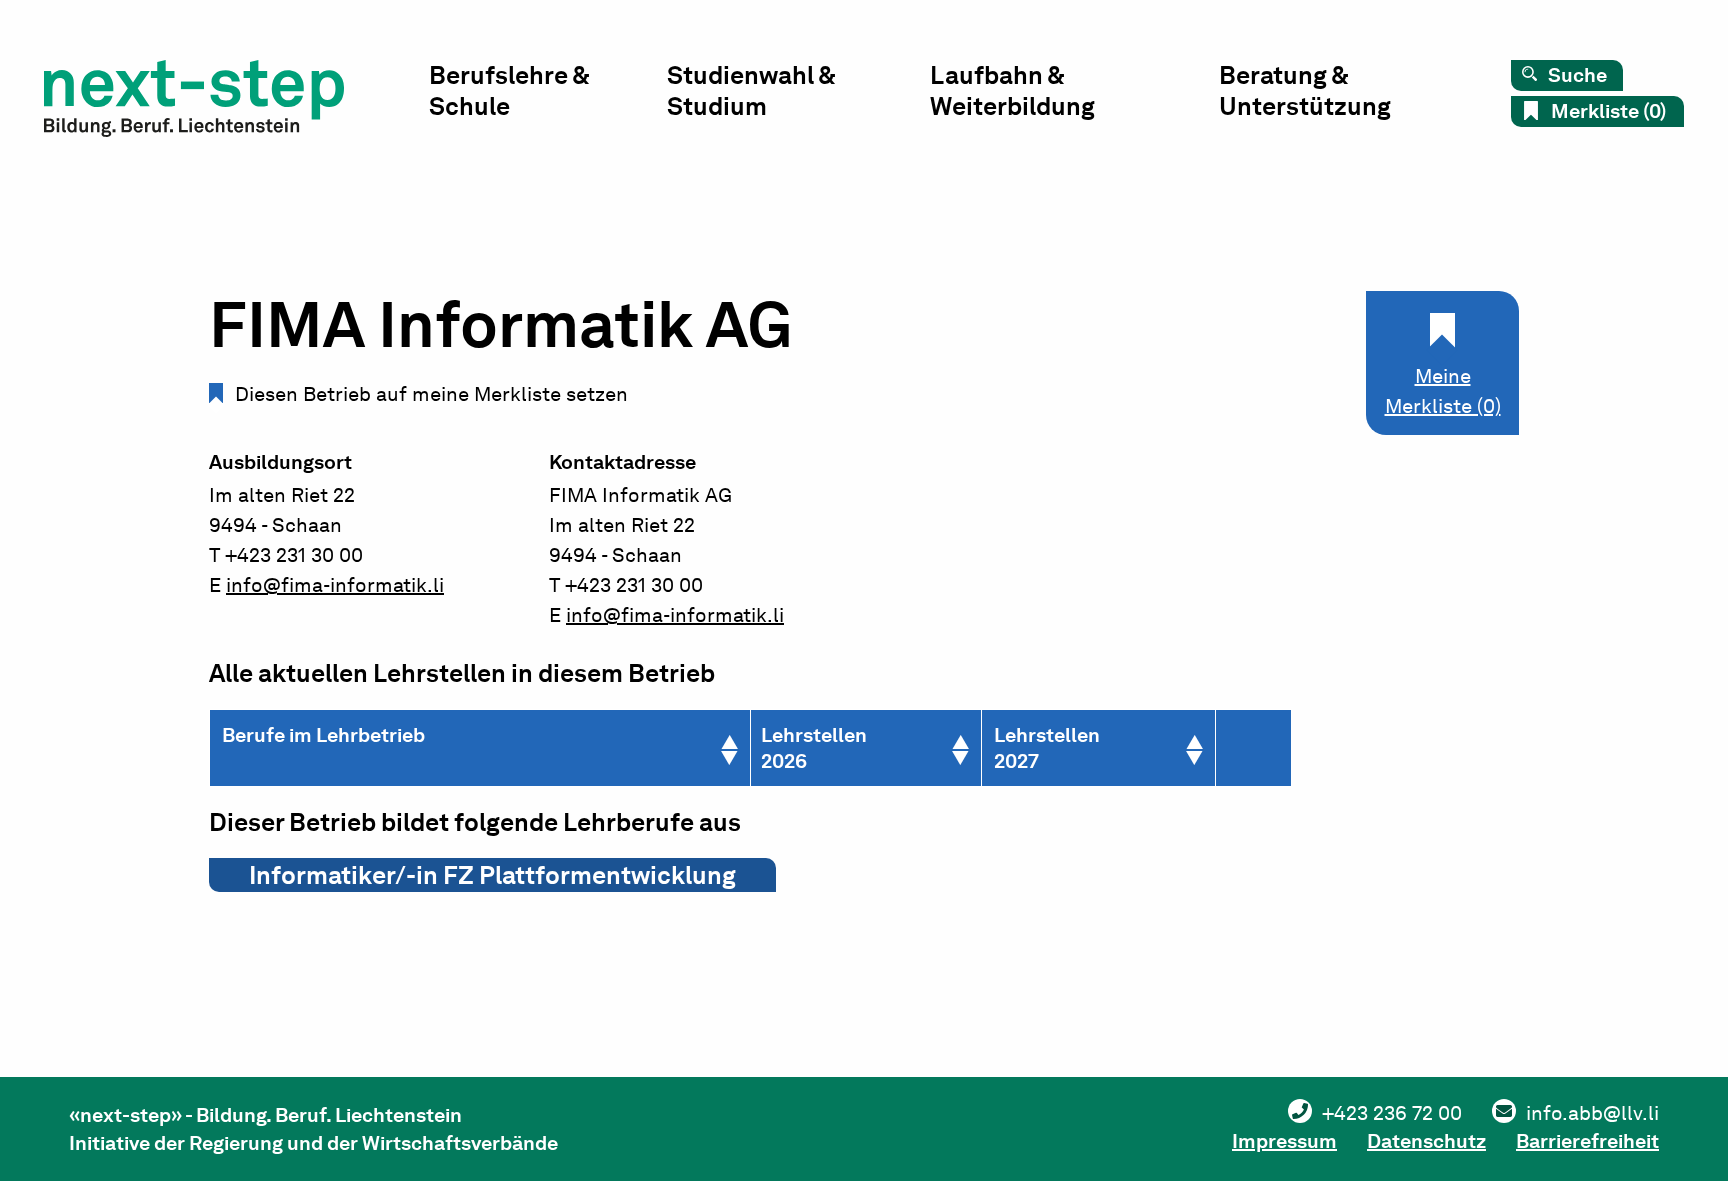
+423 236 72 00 (1392, 1113)
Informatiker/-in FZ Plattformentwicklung (492, 875)
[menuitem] (548, 95)
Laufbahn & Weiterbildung (1012, 90)
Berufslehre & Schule (509, 90)
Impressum (1284, 1141)
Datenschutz (1426, 1141)
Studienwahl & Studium (751, 90)
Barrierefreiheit (1587, 1141)
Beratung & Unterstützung (1305, 90)
